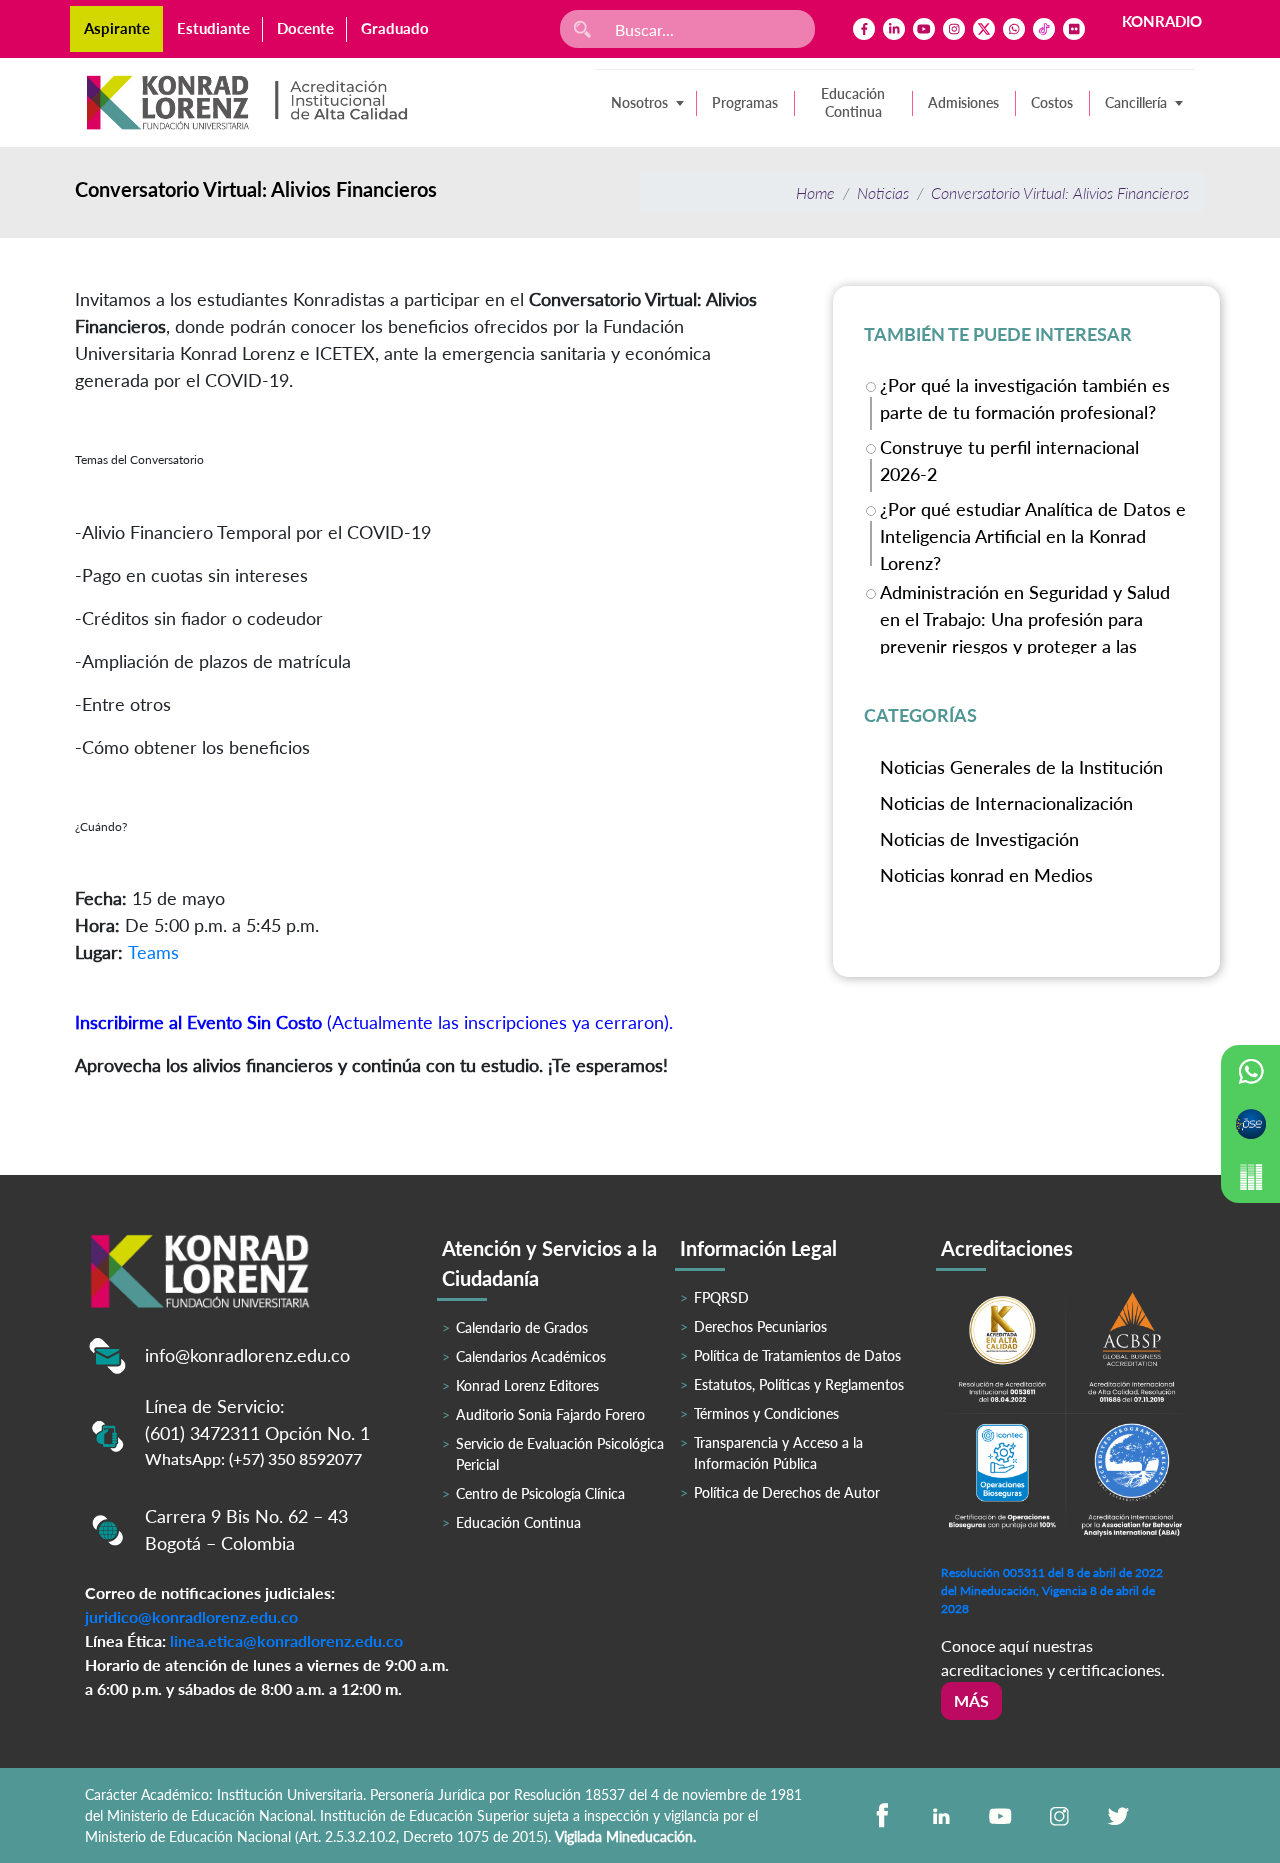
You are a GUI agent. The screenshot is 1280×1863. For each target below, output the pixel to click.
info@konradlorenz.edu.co (247, 1355)
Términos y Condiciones (766, 1413)
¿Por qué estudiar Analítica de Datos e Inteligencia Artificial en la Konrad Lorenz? (1033, 534)
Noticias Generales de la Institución (1021, 767)
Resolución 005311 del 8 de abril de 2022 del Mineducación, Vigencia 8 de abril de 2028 (1052, 1590)
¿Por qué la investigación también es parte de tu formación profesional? (1025, 398)
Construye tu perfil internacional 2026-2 (1009, 460)
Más (971, 1700)
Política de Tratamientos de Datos (797, 1355)
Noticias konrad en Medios (986, 875)
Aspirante (117, 28)
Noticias (883, 192)
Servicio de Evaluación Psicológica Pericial (560, 1454)
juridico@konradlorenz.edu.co (191, 1616)
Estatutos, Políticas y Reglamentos (799, 1384)
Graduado (395, 28)
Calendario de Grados (522, 1327)
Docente (305, 28)
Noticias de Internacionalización (1006, 803)
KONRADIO (1162, 21)
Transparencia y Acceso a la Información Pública (778, 1453)
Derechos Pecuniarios (760, 1326)
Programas (745, 102)
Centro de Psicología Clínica (540, 1493)
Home (815, 192)
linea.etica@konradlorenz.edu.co (286, 1640)
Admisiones (963, 102)
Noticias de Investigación (979, 839)
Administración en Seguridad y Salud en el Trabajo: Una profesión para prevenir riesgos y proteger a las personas (1025, 617)
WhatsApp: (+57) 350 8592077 (253, 1458)
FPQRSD (721, 1297)
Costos (1052, 102)
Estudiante (213, 28)
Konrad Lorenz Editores (527, 1385)
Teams (153, 952)
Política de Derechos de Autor (787, 1492)
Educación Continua (853, 102)
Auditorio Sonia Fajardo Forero (550, 1414)
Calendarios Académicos (531, 1356)
